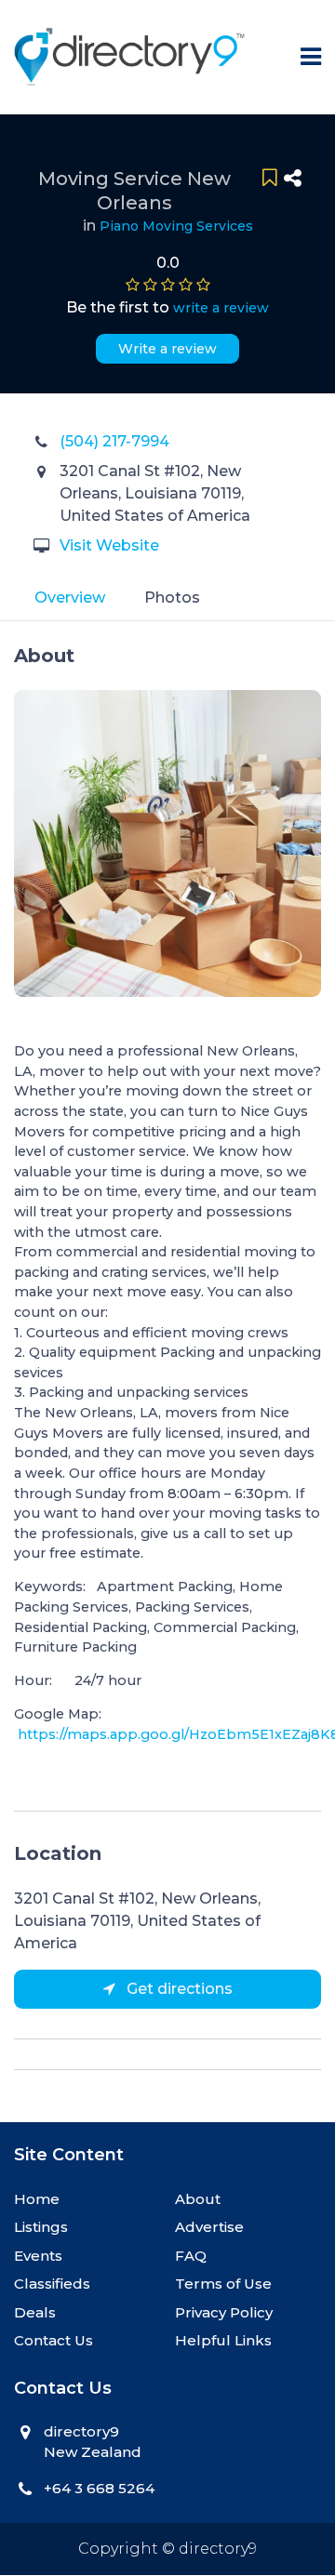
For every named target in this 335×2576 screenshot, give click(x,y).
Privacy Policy (224, 2312)
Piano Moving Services (176, 226)
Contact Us (54, 2340)
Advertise (209, 2227)
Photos (172, 598)
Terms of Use (223, 2284)
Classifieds (52, 2284)
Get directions (178, 1989)
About (198, 2199)
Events (38, 2256)
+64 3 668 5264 (99, 2488)
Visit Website (109, 545)
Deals (35, 2312)
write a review (221, 308)
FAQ (191, 2256)
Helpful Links (223, 2340)
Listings (41, 2227)
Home (37, 2199)
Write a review (167, 349)
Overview (70, 598)
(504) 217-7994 (114, 441)
